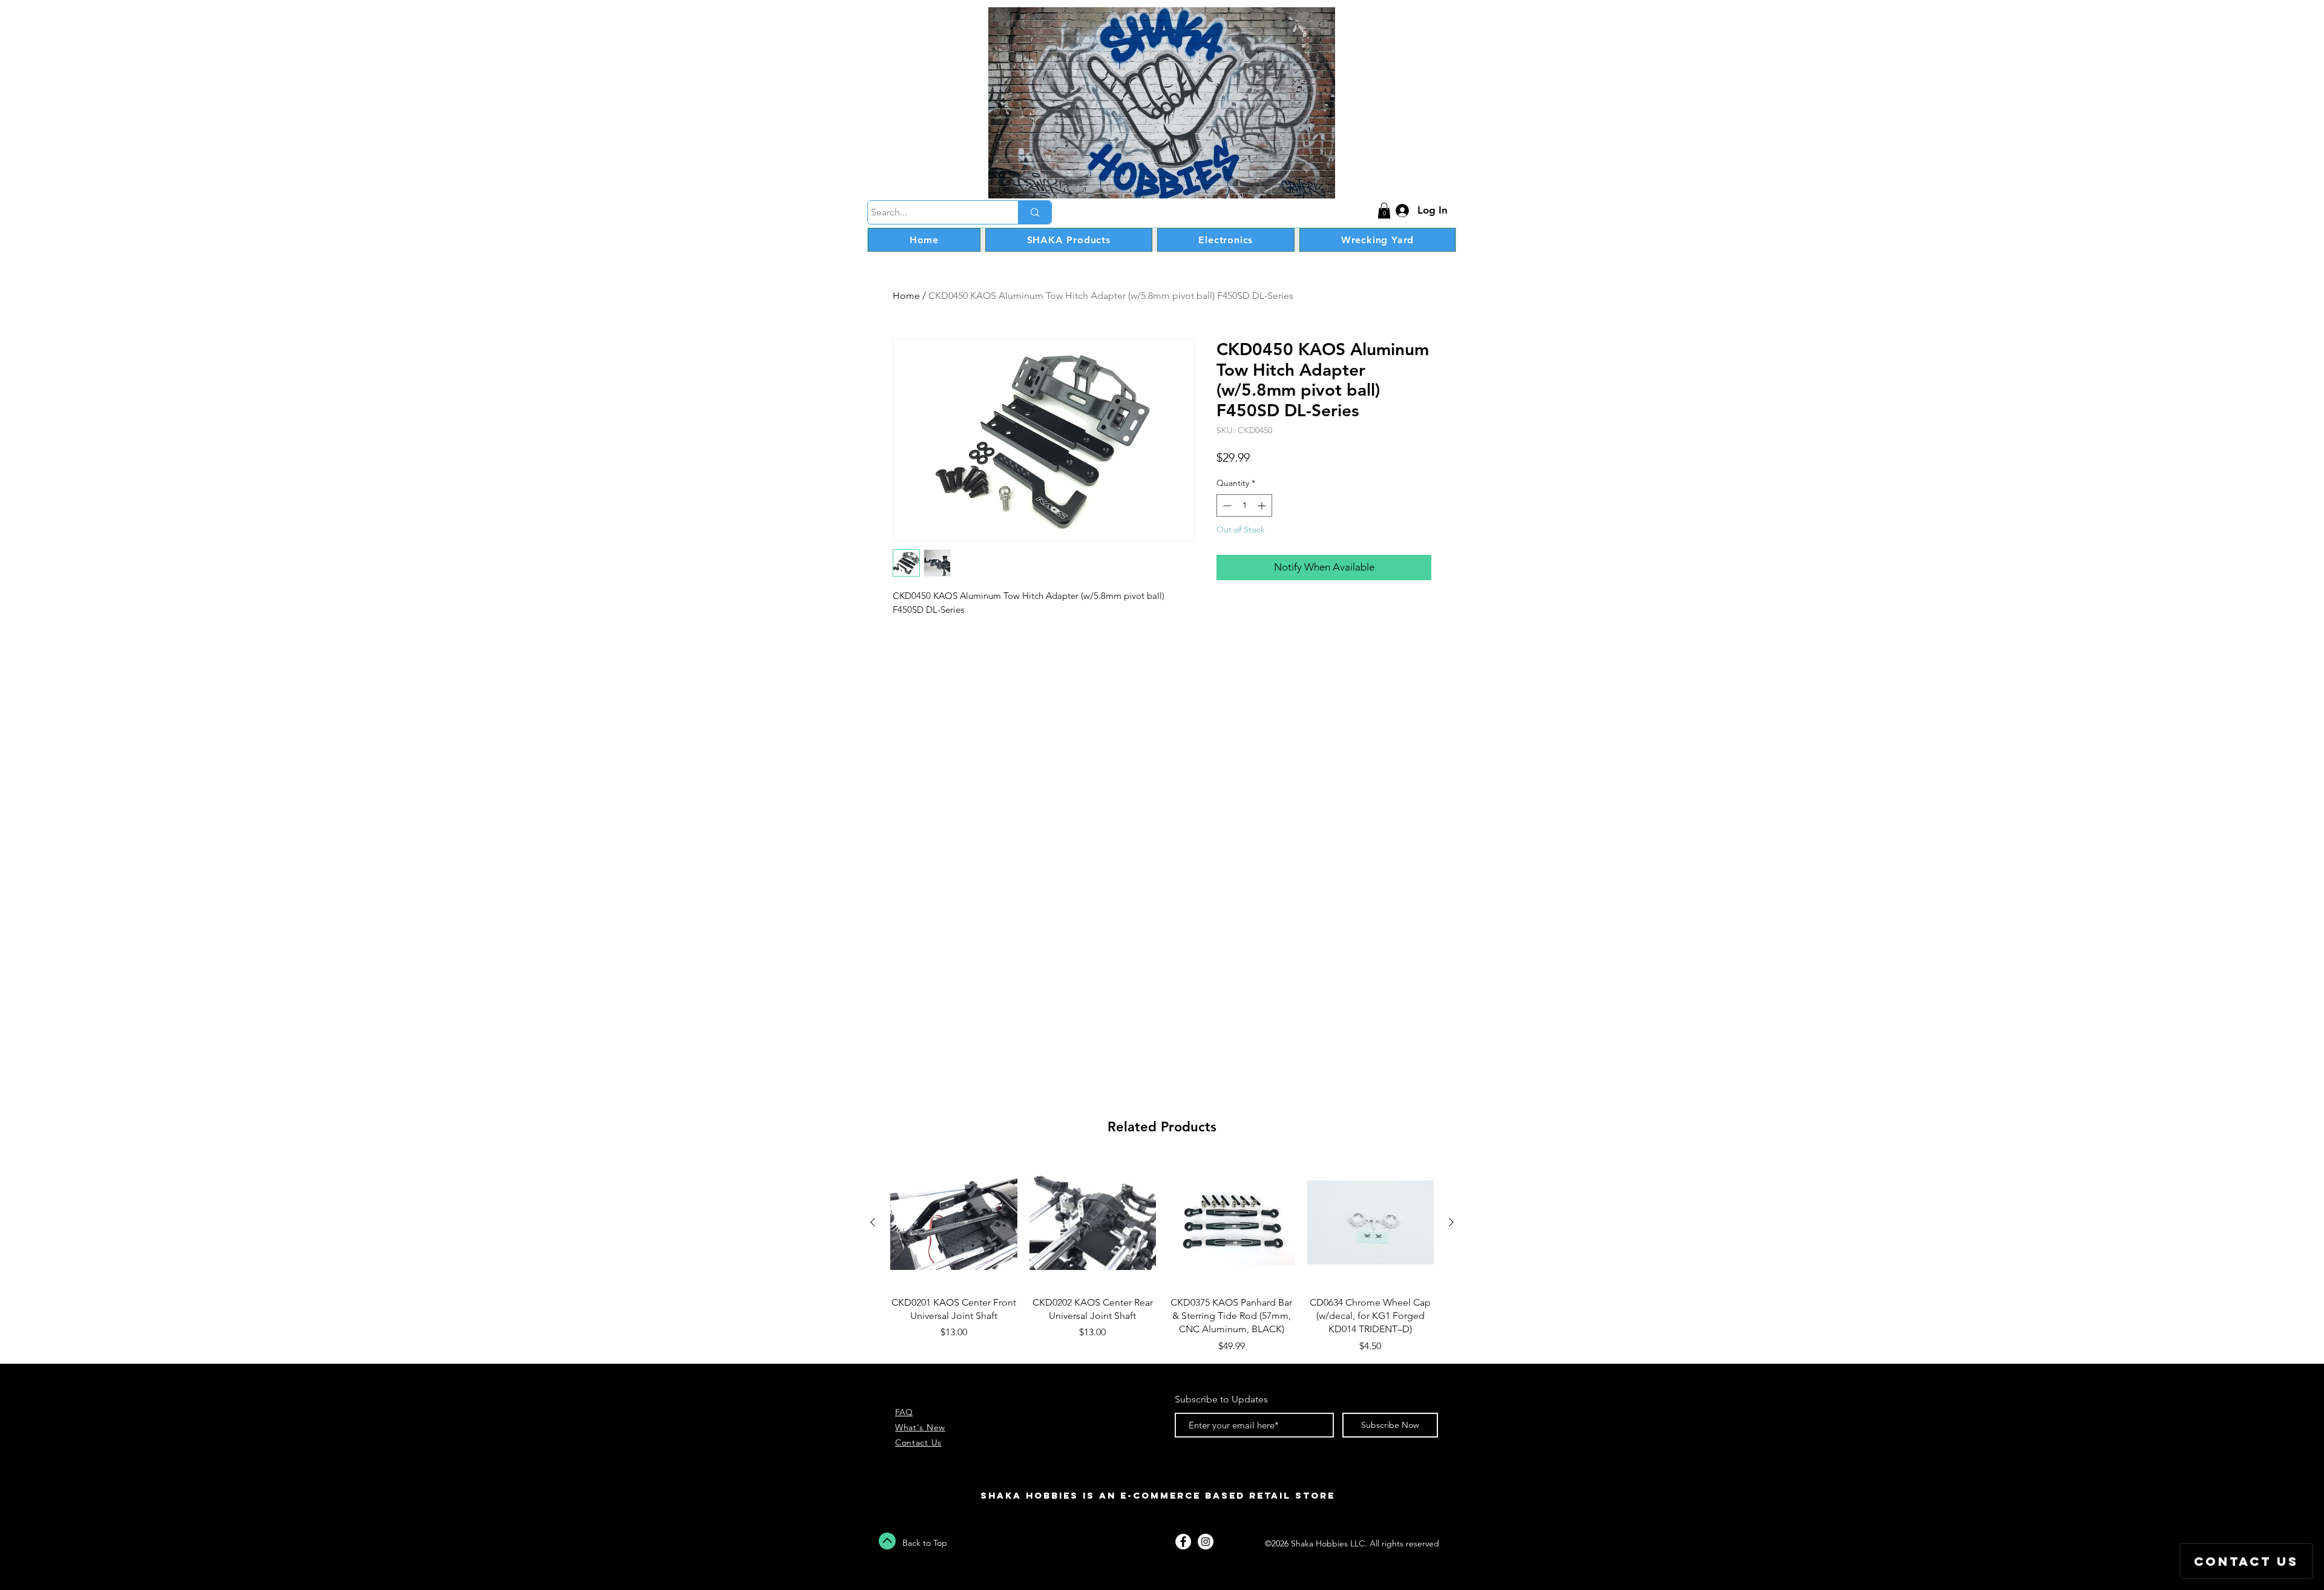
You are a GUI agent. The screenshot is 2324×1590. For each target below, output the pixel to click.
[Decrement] (1226, 505)
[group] (1162, 1256)
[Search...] (1035, 212)
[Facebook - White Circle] (1183, 1542)
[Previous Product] (873, 1222)
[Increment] (1263, 505)
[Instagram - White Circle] (1206, 1542)
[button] (1384, 211)
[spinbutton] (1244, 505)
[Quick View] (954, 1223)
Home (906, 296)
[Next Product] (1451, 1222)
